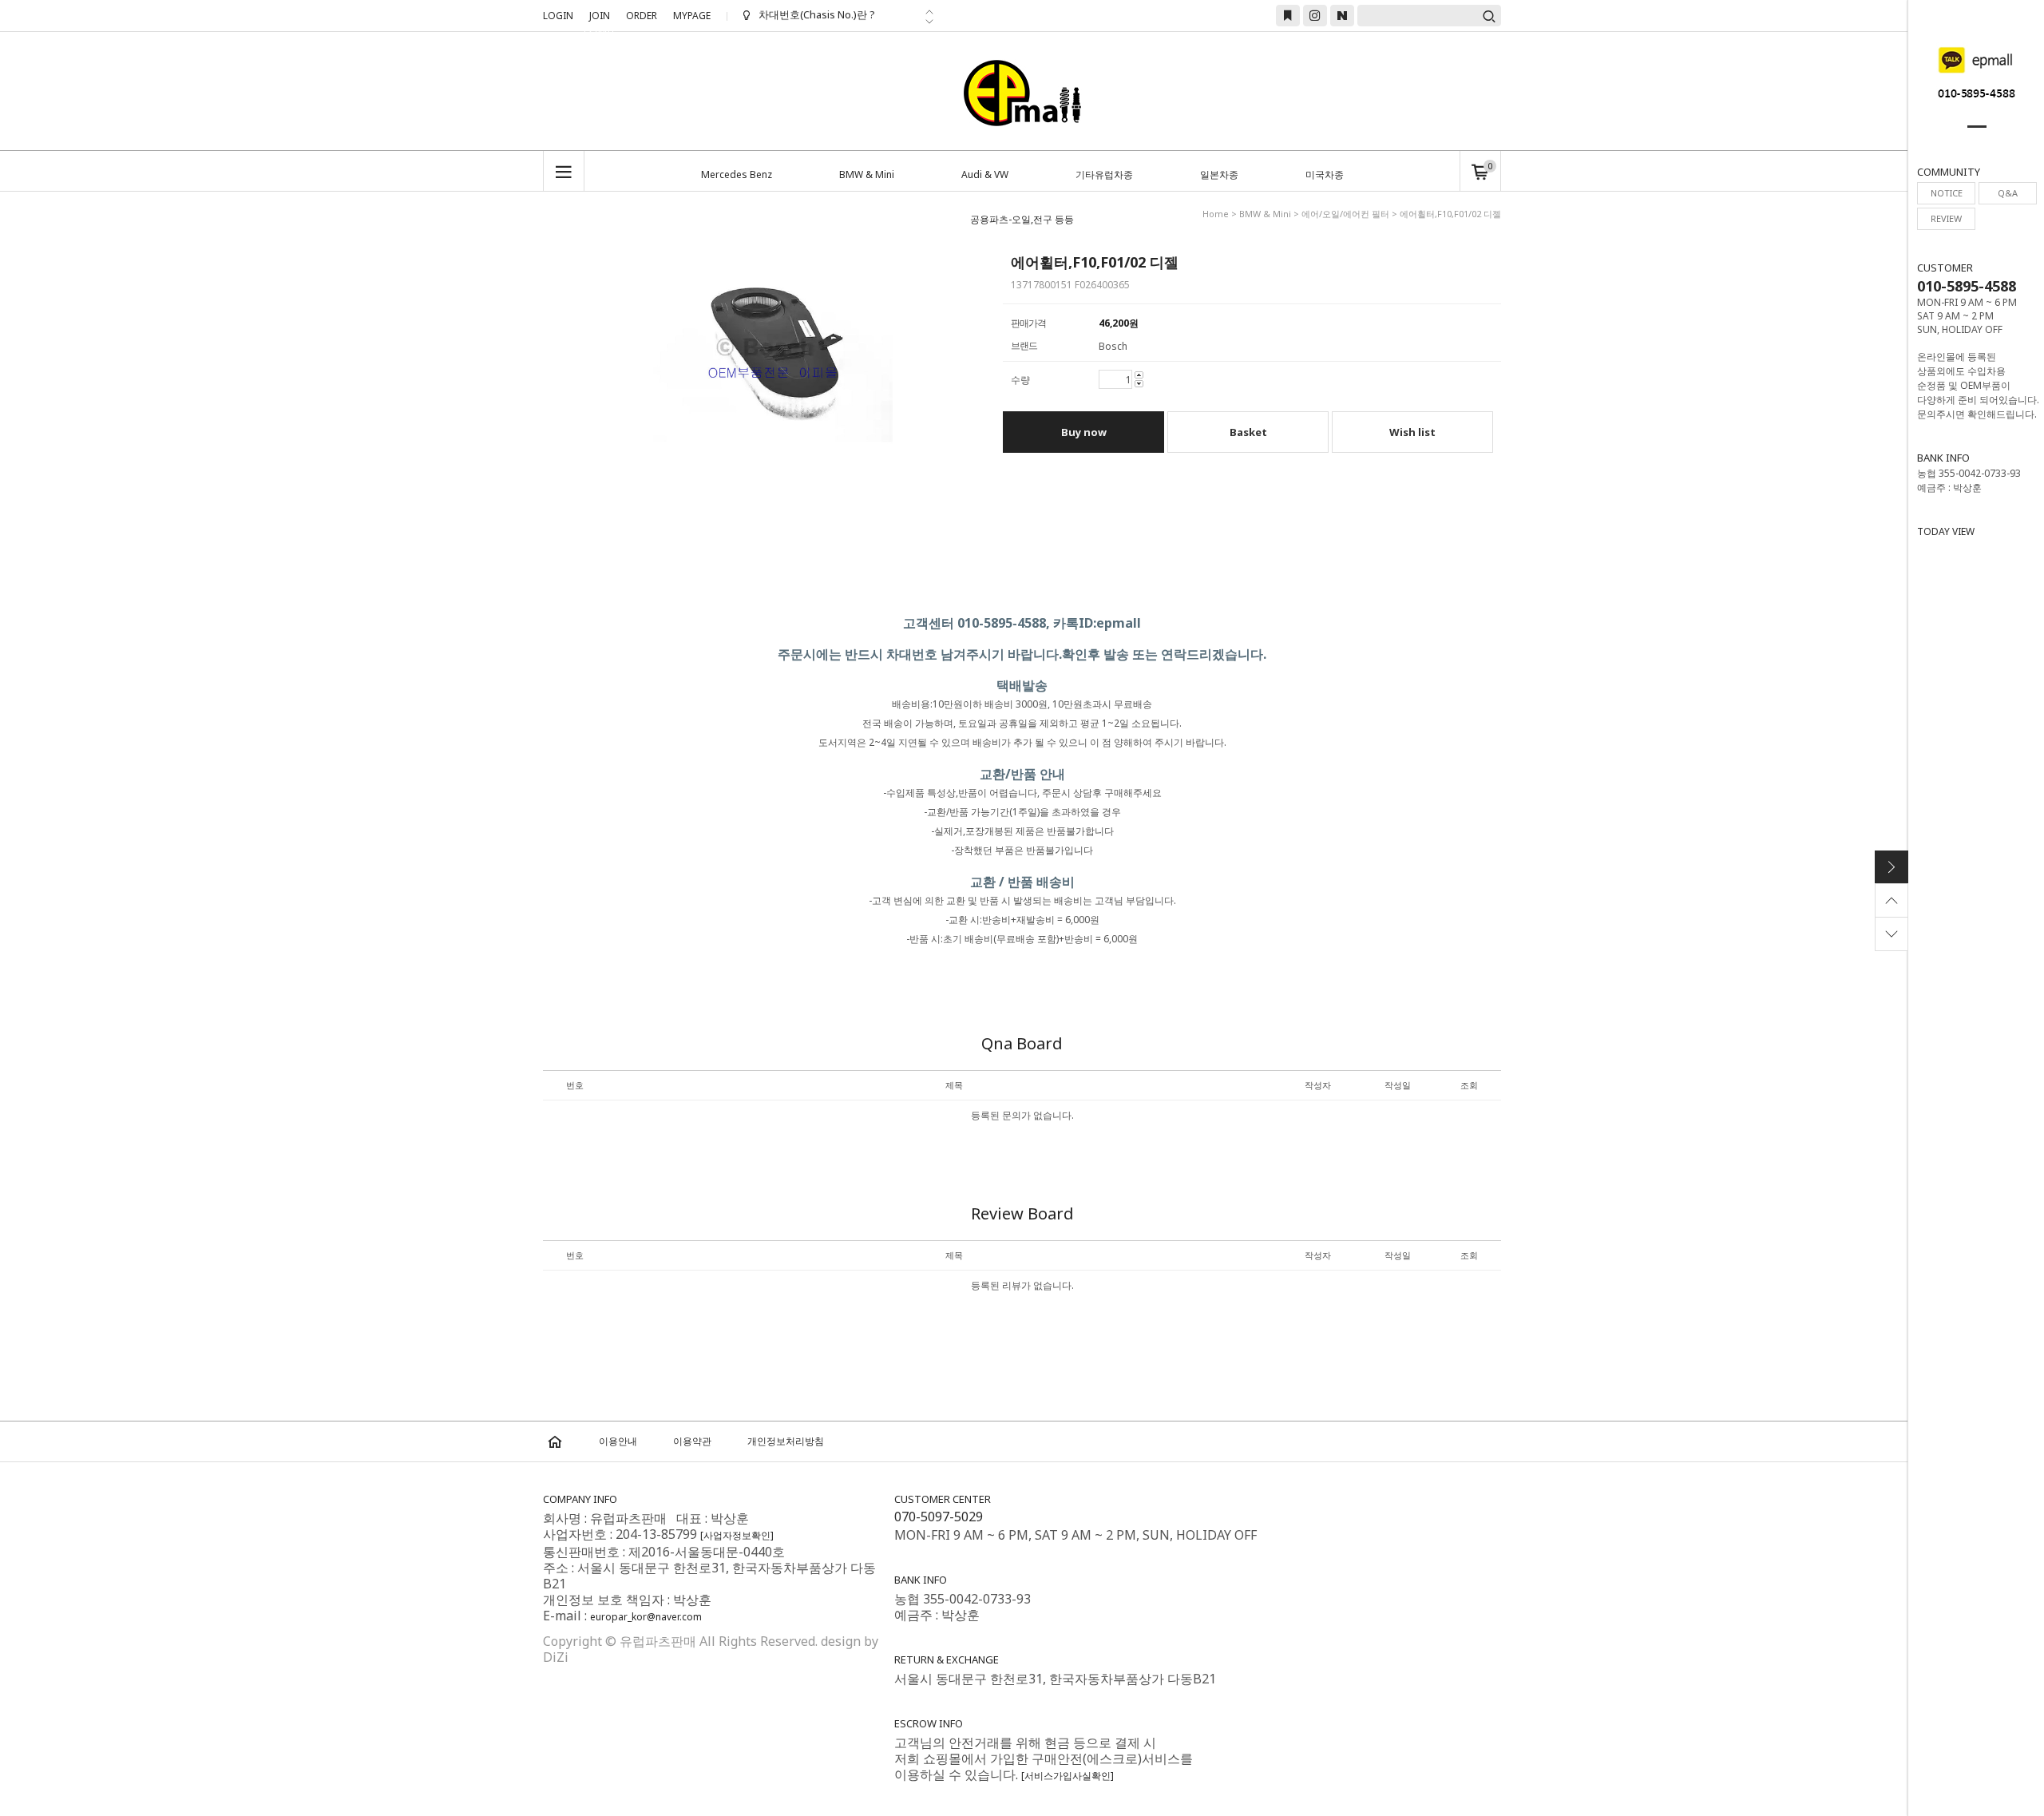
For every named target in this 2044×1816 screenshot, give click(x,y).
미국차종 (1325, 174)
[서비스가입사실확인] (1068, 1776)
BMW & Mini (867, 174)
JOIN (600, 18)
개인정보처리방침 (786, 1441)
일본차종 (1219, 174)
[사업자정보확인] (737, 1535)
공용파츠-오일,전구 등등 (1022, 219)
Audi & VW (985, 174)
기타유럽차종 (1104, 174)
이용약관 (692, 1441)
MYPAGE (692, 16)
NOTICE (1947, 193)
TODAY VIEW (1946, 531)
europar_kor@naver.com (646, 1617)
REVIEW (1946, 218)
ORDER (642, 16)
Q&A (2008, 193)
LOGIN (558, 16)
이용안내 (618, 1441)
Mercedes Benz (737, 174)
